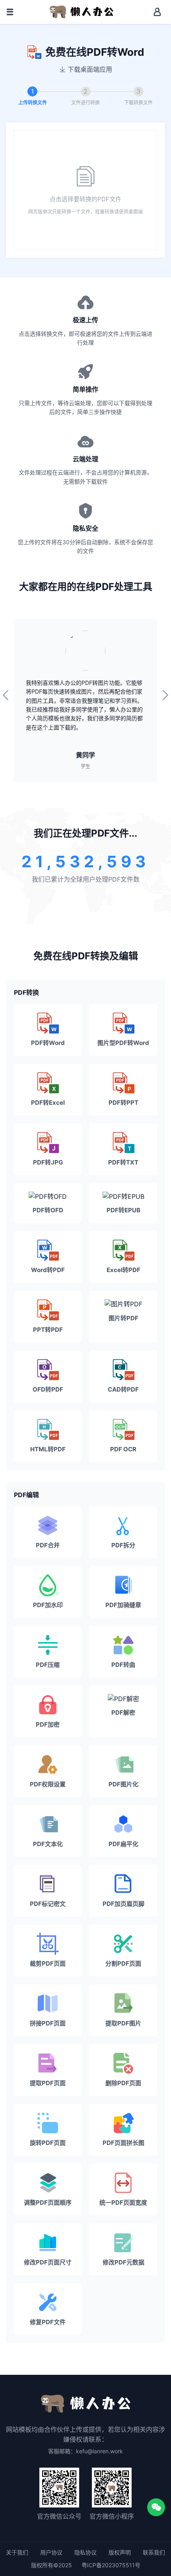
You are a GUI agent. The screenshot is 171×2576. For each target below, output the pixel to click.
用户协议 (51, 2552)
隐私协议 (85, 2552)
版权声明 (120, 2552)
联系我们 (154, 2552)
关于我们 (17, 2552)
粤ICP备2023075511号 (111, 2565)
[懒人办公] (82, 11)
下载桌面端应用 (90, 69)
